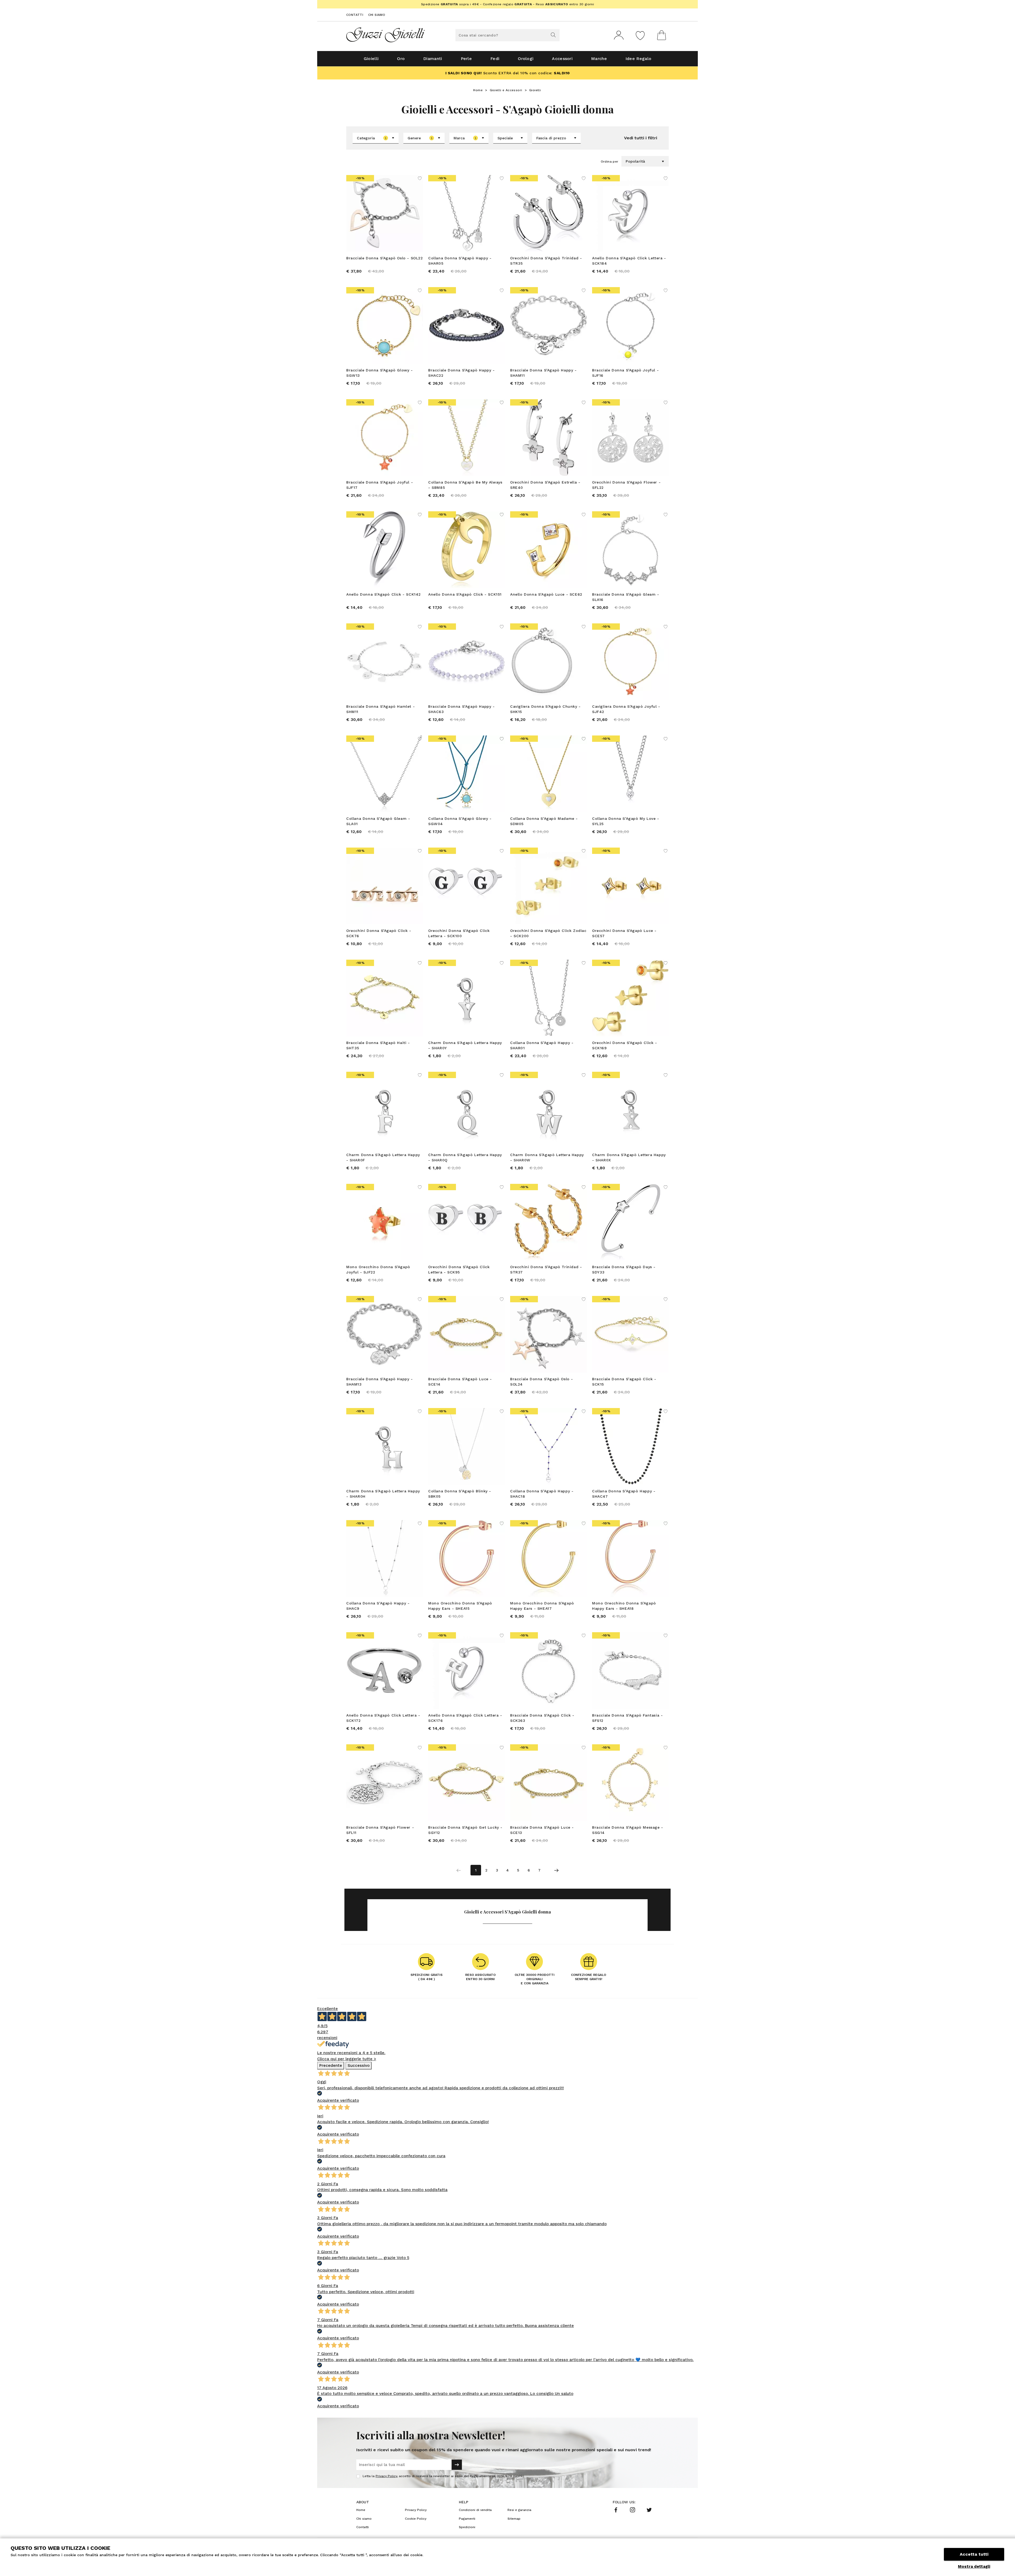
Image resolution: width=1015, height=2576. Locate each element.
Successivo (359, 2066)
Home (478, 90)
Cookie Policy (416, 2519)
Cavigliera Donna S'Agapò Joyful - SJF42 (626, 709)
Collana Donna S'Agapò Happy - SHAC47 (624, 1494)
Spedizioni (467, 2527)
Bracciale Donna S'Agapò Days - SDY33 (624, 1269)
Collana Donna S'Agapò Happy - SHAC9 (378, 1606)
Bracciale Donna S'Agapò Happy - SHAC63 (462, 709)
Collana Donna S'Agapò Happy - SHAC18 (542, 1494)
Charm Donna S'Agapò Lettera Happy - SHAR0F (383, 1157)
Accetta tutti (974, 2554)
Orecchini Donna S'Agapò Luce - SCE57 (624, 933)
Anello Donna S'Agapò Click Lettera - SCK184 (629, 261)
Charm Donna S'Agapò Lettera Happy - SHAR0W (547, 1157)
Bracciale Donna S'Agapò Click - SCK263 (542, 1718)
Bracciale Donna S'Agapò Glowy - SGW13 (380, 373)
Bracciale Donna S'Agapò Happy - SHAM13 (380, 1382)
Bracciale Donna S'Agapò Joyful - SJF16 (625, 373)
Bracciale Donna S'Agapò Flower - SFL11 (380, 1830)
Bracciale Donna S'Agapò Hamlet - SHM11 (380, 709)
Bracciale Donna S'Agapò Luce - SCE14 (460, 1382)
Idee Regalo (638, 59)
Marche (599, 59)
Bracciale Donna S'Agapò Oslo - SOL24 (542, 1382)
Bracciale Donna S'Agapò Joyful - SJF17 (380, 485)
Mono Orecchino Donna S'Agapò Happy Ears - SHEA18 (624, 1606)
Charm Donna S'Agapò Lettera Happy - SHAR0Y (465, 1045)
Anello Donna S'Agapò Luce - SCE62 (546, 594)
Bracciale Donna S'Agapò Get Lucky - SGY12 (465, 1830)
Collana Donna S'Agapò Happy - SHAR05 (460, 261)
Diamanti (433, 59)
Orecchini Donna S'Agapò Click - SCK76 (379, 933)
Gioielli (371, 59)
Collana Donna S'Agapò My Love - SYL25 (626, 821)
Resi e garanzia (519, 2510)
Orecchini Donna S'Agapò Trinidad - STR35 (546, 261)
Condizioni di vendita (475, 2510)
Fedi (495, 59)
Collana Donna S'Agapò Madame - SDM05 (544, 821)
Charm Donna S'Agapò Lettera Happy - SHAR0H (383, 1494)
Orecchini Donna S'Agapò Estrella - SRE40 (545, 485)
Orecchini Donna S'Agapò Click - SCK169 (625, 1045)
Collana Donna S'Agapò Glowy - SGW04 (460, 821)
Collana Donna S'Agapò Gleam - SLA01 (378, 821)
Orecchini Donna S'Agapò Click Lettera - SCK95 (459, 1269)
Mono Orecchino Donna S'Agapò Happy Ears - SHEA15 (460, 1606)
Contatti (355, 15)
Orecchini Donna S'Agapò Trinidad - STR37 (546, 1269)
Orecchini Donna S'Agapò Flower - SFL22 (626, 485)
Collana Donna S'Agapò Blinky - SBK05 (460, 1494)
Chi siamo (377, 15)
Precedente (331, 2066)
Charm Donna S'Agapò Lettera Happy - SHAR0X (629, 1157)
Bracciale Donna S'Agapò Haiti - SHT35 (378, 1045)
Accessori (562, 59)
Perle (466, 59)
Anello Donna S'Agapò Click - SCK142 (384, 594)
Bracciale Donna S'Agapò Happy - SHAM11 (543, 373)
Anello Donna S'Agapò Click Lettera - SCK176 (465, 1718)
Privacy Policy (386, 2476)
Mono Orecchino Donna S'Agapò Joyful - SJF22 (378, 1269)
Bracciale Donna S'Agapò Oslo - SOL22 (385, 258)
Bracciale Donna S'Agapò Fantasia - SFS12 (627, 1718)
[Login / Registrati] (619, 35)
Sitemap (514, 2519)
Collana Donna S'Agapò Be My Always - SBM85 (465, 485)
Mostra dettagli (974, 2566)
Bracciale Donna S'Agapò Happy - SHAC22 (462, 373)
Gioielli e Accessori (506, 90)
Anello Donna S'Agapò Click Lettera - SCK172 (383, 1718)
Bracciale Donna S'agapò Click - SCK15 (624, 1382)
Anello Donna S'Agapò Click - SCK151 (465, 594)
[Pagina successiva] (556, 1870)
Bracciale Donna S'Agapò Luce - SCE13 (542, 1830)
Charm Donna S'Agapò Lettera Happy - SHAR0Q (465, 1157)
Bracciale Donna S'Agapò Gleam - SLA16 (626, 597)
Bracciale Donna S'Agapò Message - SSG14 (628, 1830)
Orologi (526, 59)
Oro (401, 59)
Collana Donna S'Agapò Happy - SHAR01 (542, 1045)
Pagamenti (467, 2519)
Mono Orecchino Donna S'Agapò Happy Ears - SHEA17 (542, 1606)
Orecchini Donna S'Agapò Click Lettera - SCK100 (459, 933)
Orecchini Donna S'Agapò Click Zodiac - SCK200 (548, 933)
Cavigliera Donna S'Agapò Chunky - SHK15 (545, 709)
